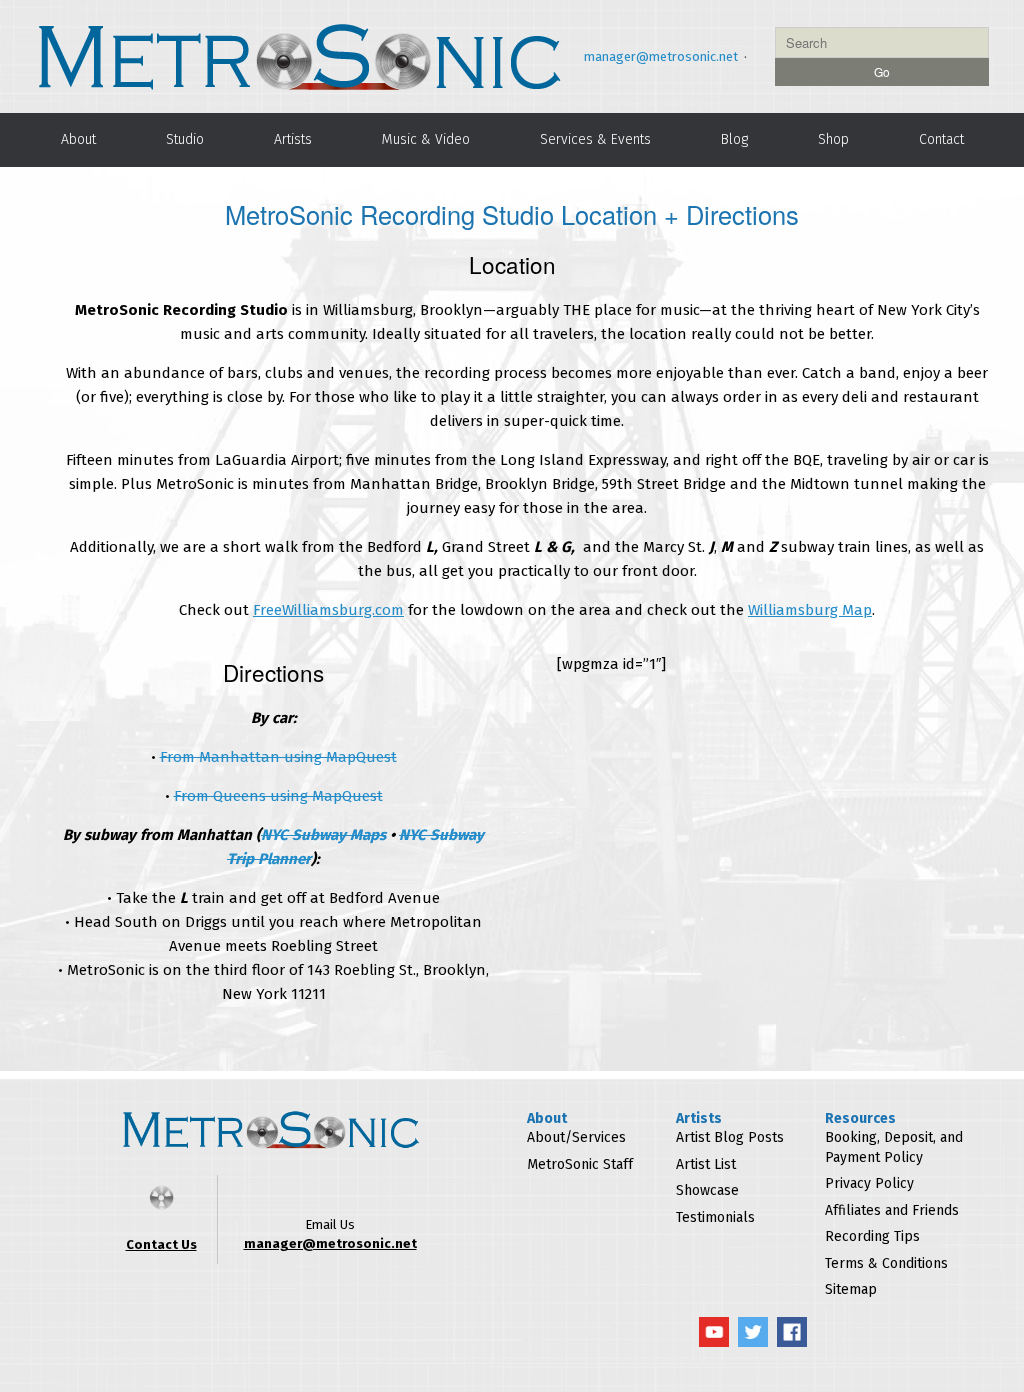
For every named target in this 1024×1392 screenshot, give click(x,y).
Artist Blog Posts (730, 1137)
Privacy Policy (869, 1183)
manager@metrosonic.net (661, 56)
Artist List (706, 1164)
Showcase (707, 1190)
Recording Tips (872, 1236)
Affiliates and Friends (892, 1210)
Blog (734, 139)
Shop (833, 139)
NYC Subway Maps (323, 835)
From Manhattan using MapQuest (278, 757)
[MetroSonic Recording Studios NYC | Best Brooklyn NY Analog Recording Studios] (299, 56)
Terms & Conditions (886, 1263)
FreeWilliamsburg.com (328, 610)
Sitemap (851, 1289)
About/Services (576, 1137)
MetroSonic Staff (580, 1164)
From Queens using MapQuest (278, 796)
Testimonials (715, 1217)
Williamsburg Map (810, 610)
